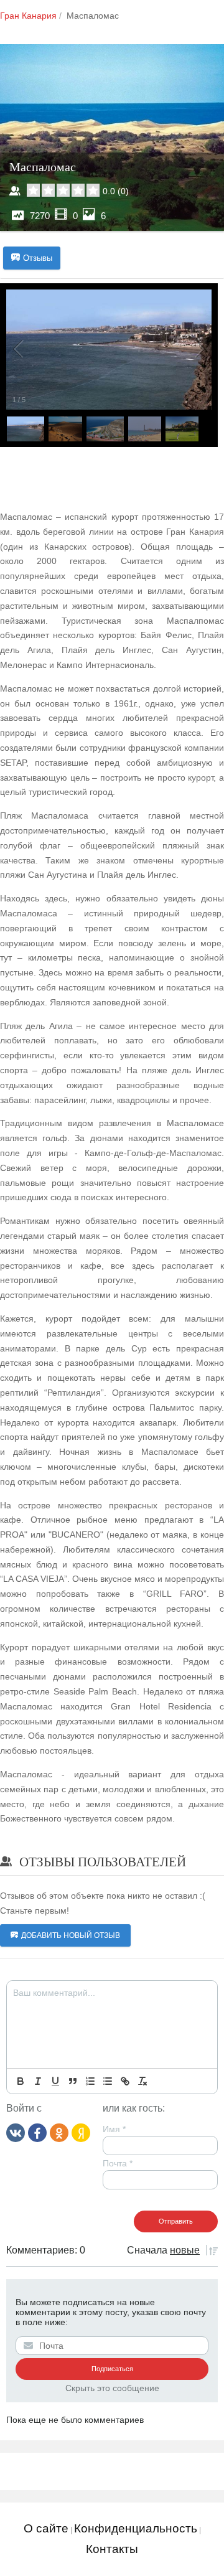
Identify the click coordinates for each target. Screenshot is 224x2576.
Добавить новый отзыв (71, 1935)
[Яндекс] (81, 2132)
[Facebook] (37, 2132)
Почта (118, 2163)
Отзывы (38, 258)
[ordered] (90, 2081)
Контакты (112, 2549)
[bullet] (108, 2081)
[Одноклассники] (59, 2132)
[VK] (16, 2132)
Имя (114, 2129)
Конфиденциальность (136, 2528)
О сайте (46, 2528)
